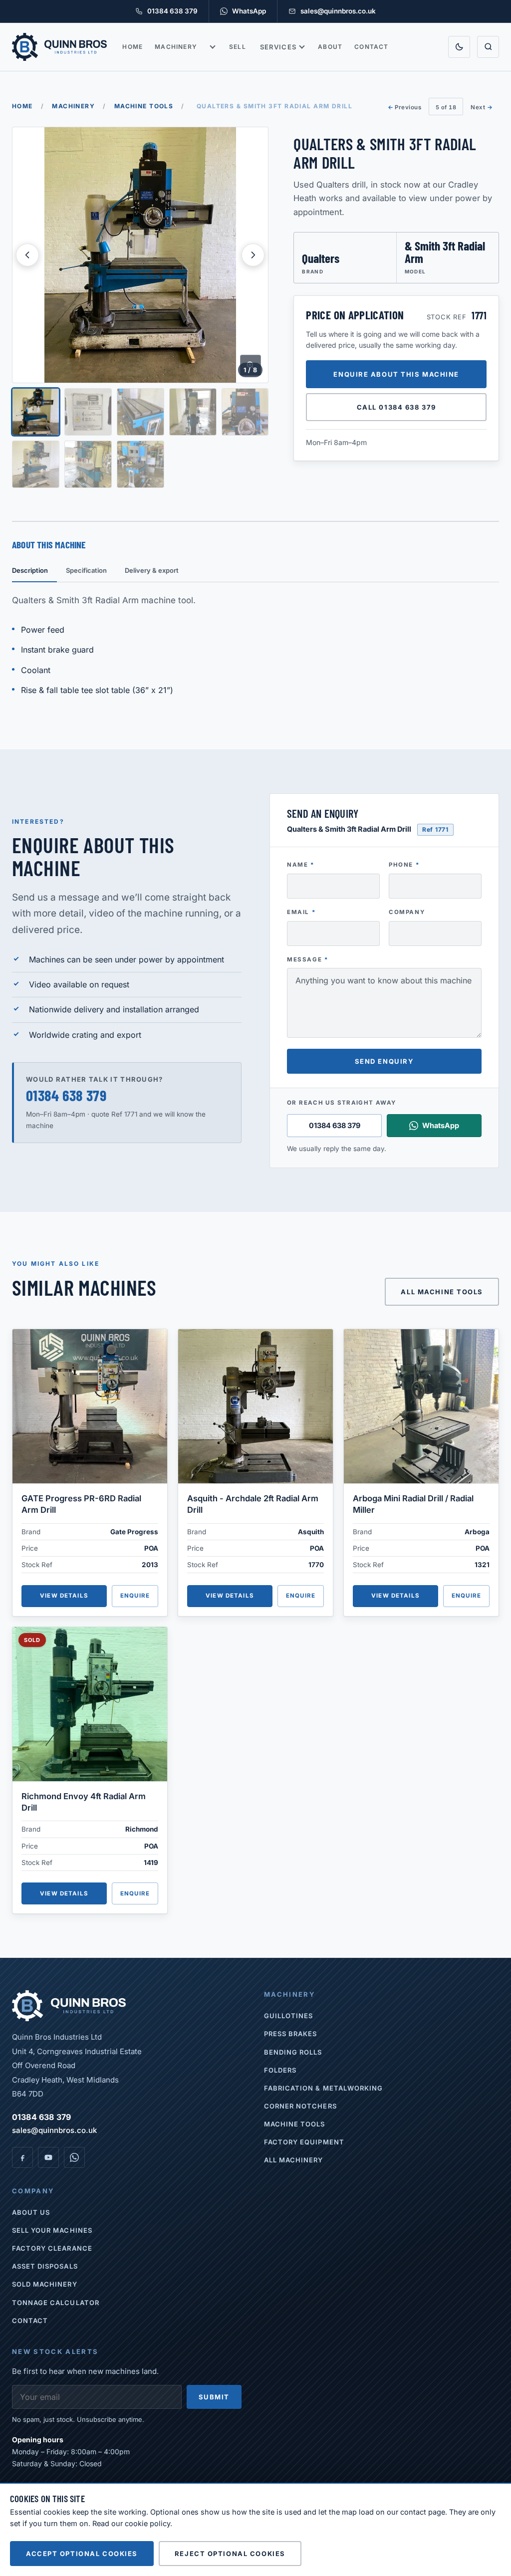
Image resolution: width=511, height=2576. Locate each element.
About (330, 47)
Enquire (135, 1596)
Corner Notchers (300, 2106)
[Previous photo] (27, 255)
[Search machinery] (488, 47)
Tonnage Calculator (56, 2303)
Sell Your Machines (52, 2230)
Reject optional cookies (230, 2554)
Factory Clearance (52, 2248)
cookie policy (147, 2523)
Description (30, 570)
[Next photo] (253, 255)
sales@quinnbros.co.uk (54, 2130)
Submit (214, 2397)
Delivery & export (152, 570)
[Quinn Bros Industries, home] (59, 47)
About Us (31, 2212)
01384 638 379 (66, 1095)
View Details (64, 1596)
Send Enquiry (384, 1061)
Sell (238, 47)
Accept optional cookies (82, 2554)
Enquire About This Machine (396, 374)
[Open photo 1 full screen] (140, 255)
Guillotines (288, 2016)
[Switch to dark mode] (459, 47)
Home (132, 47)
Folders (280, 2070)
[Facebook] (22, 2157)
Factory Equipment (304, 2142)
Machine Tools (144, 106)
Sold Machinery (45, 2284)
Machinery (176, 47)
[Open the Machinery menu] (213, 47)
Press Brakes (290, 2034)
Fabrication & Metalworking (323, 2088)
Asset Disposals (45, 2266)
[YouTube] (48, 2157)
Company (407, 912)
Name (301, 865)
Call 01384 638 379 (396, 407)
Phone (404, 865)
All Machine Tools (442, 1292)
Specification (86, 570)
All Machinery (294, 2160)
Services (278, 47)
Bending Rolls (293, 2052)
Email (301, 912)
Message (308, 959)
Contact (371, 47)
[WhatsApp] (74, 2157)
